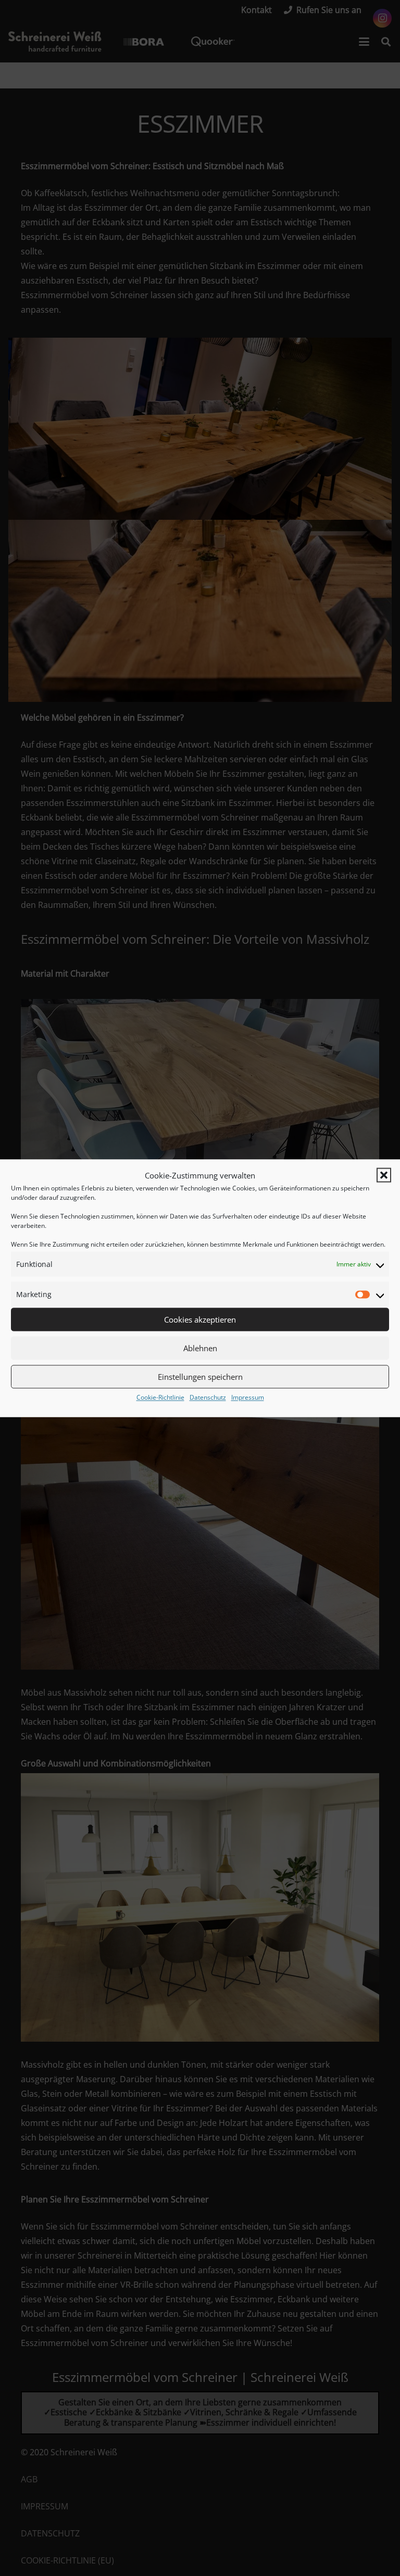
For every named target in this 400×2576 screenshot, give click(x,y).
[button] (384, 1175)
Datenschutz (208, 1397)
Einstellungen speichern (200, 1377)
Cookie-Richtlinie (160, 1397)
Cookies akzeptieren (200, 1319)
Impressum (248, 1397)
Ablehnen (200, 1348)
